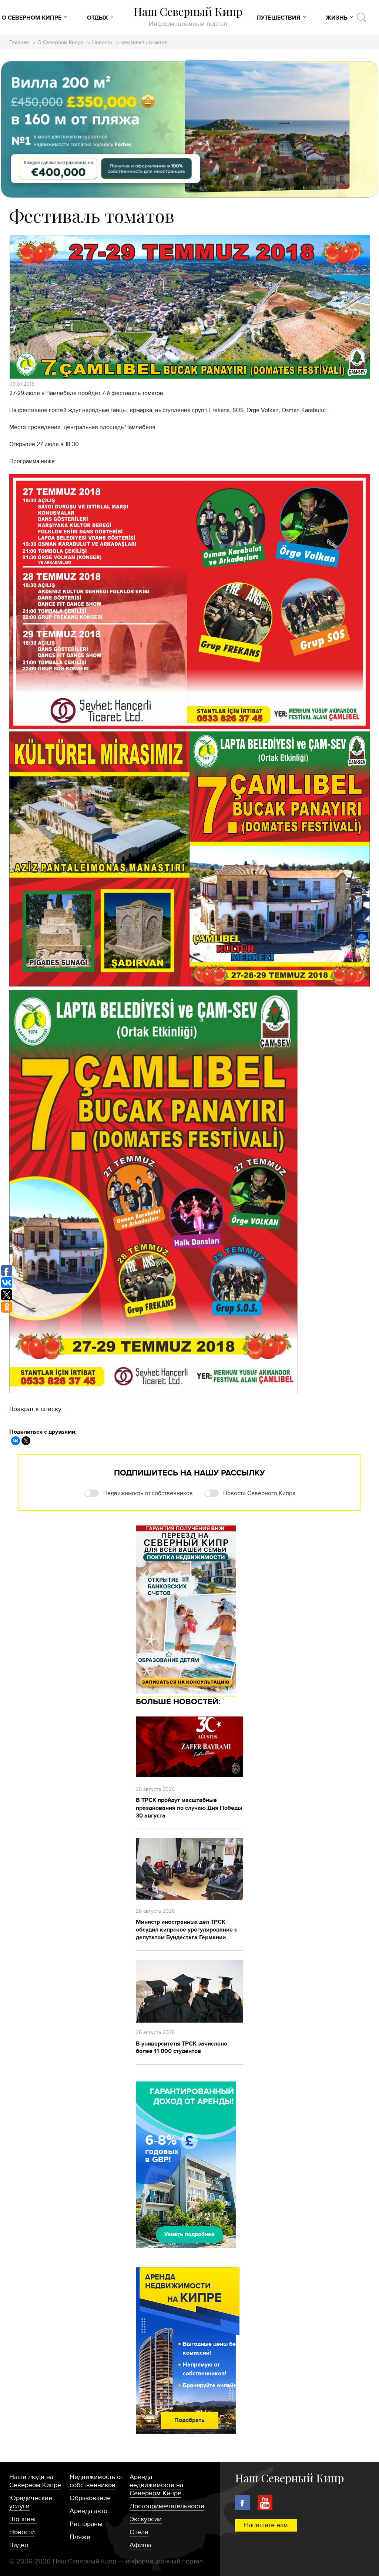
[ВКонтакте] (16, 1441)
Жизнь (337, 18)
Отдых (98, 18)
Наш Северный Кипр (188, 16)
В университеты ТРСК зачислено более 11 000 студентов (182, 2048)
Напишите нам (266, 2525)
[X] (26, 1441)
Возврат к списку (35, 1409)
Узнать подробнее (189, 2234)
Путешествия (278, 18)
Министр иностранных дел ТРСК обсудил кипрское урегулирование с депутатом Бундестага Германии (187, 1930)
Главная (19, 43)
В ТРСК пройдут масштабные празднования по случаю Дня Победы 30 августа (189, 1808)
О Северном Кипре (32, 18)
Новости (102, 43)
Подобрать (189, 2420)
